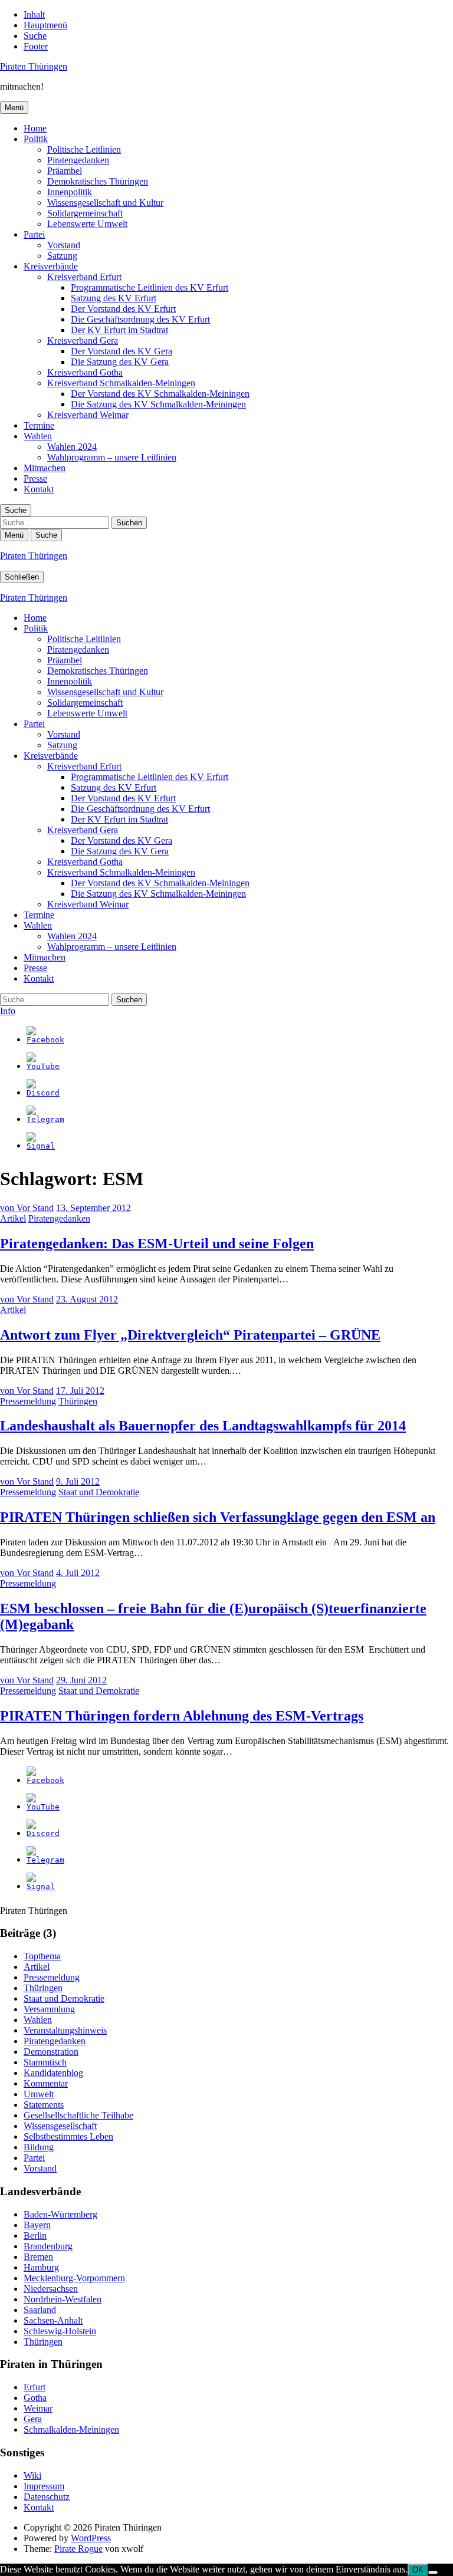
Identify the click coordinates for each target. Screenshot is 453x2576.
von (27, 1208)
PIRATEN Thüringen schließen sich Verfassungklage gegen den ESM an (218, 1517)
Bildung (39, 2147)
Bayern (37, 2225)
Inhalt (34, 14)
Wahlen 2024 (72, 447)
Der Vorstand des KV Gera (122, 351)
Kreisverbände (51, 266)
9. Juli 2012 (78, 1481)
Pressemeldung (28, 1401)
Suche (35, 36)
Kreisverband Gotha (85, 372)
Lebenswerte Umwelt (87, 224)
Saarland (40, 2310)
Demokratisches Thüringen (98, 181)
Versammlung (49, 2009)
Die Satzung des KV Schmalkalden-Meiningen (158, 404)
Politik (36, 139)
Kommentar (46, 2083)
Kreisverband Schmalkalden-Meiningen (121, 383)
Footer (36, 46)
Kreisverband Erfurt (84, 277)
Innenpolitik (70, 192)
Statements (44, 2105)
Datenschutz (47, 2497)
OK (418, 2570)
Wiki (32, 2475)
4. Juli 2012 (78, 1573)
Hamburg (41, 2267)
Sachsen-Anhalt (53, 2320)
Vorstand (64, 245)
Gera (33, 2419)
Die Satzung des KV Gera (120, 362)
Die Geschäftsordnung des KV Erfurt (140, 319)
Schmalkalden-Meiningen (71, 2429)
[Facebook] (45, 1040)
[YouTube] (43, 1066)
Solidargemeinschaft (85, 213)
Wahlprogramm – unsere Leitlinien (112, 457)
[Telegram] (45, 1119)
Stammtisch (45, 2062)
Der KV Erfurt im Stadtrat (119, 330)
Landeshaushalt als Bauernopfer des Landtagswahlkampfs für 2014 (203, 1426)
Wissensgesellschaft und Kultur (105, 203)
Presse (35, 478)
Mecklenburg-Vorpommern (74, 2278)
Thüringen (78, 1401)
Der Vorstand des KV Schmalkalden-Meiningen (160, 394)
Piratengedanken (78, 160)
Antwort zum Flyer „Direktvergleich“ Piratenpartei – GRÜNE (190, 1335)
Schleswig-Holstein (60, 2331)
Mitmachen (45, 468)
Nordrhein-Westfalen (63, 2299)
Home (35, 128)
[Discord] (43, 1093)
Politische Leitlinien (84, 149)
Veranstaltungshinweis (65, 2030)
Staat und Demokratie (99, 1492)
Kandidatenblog (53, 2073)
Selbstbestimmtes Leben (68, 2136)
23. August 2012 (87, 1299)
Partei (34, 234)
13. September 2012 (93, 1208)
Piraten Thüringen (34, 66)
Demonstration (51, 2052)
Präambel (65, 171)
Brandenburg (48, 2246)
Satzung (62, 256)
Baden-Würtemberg (60, 2214)
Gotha (35, 2398)
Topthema (42, 1956)
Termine (39, 425)
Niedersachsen (51, 2289)
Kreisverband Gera (83, 340)
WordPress (91, 2538)
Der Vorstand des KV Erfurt (123, 309)
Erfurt (35, 2387)
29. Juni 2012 (81, 1680)
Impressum (44, 2486)
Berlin (35, 2236)
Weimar (38, 2408)
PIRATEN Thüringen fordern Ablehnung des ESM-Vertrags (182, 1716)
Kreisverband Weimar (88, 415)
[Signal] (41, 1146)
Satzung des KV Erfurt (114, 298)
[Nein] (433, 2572)
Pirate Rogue (78, 2549)
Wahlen (38, 436)
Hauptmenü (45, 25)
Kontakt (39, 489)
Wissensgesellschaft (60, 2126)
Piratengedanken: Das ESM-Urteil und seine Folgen (157, 1243)
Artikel (13, 1218)
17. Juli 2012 (80, 1391)
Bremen (38, 2257)
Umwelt (39, 2094)
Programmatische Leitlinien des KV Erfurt (150, 287)
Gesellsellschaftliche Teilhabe (78, 2115)
